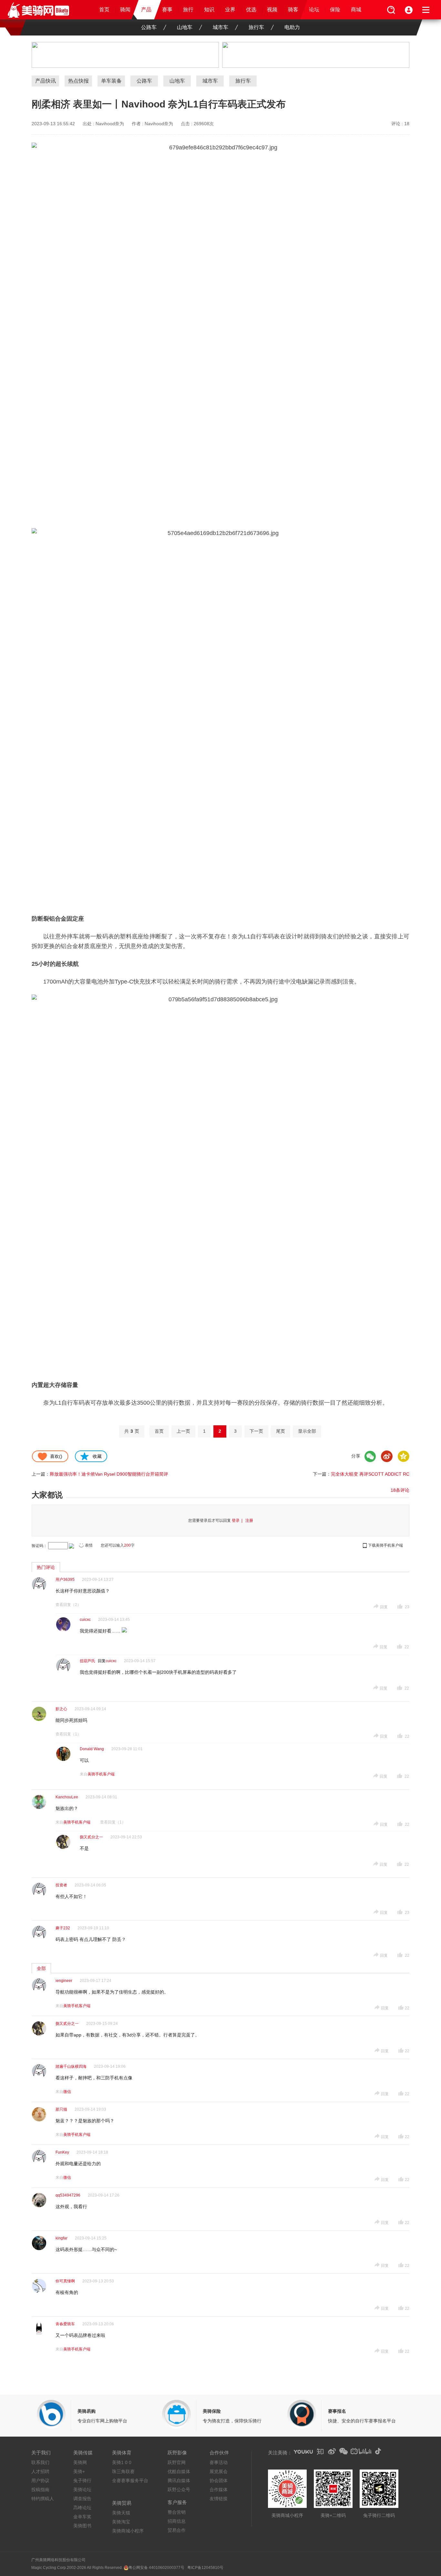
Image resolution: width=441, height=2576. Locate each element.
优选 (251, 10)
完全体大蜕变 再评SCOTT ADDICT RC (370, 1474)
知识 (209, 10)
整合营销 (177, 2512)
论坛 (314, 10)
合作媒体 (219, 2490)
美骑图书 (82, 2526)
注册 (249, 1520)
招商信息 (177, 2521)
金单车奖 (82, 2517)
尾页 (281, 1431)
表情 (89, 1545)
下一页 (256, 1431)
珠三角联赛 (123, 2471)
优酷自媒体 (179, 2471)
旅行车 (256, 27)
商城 (356, 10)
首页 (104, 10)
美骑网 (80, 2462)
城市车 (221, 27)
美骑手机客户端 (101, 1774)
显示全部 (307, 1431)
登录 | (238, 1520)
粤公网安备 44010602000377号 (156, 2568)
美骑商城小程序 (128, 2531)
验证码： (39, 1546)
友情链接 (219, 2499)
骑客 (293, 10)
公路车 (149, 27)
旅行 (188, 10)
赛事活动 (219, 2462)
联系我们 (40, 2462)
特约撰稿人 (43, 2499)
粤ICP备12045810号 (205, 2568)
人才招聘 (40, 2471)
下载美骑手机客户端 (385, 1545)
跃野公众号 (179, 2490)
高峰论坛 (82, 2508)
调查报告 (82, 2499)
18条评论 (400, 1490)
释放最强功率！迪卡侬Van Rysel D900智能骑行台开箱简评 (109, 1474)
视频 (272, 10)
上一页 (183, 1431)
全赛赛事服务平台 (130, 2480)
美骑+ (79, 2471)
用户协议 (40, 2480)
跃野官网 (177, 2462)
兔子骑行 (82, 2480)
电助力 (292, 27)
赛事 (167, 10)
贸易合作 (177, 2530)
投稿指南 (40, 2490)
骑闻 (125, 10)
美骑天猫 (121, 2513)
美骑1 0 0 (122, 2462)
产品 (146, 10)
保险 (335, 10)
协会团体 (219, 2480)
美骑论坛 (82, 2490)
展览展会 (219, 2471)
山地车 (185, 27)
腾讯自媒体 (179, 2480)
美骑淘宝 (121, 2522)
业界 (230, 10)
